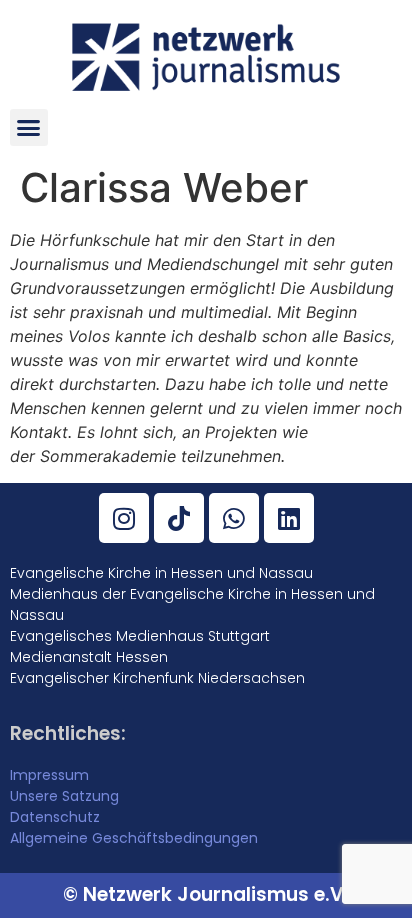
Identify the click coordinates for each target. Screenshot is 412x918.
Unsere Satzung (64, 796)
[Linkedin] (289, 518)
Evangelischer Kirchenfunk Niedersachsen (157, 678)
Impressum (49, 775)
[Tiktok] (179, 518)
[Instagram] (124, 518)
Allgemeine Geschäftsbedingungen (134, 838)
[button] (29, 128)
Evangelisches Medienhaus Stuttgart (140, 636)
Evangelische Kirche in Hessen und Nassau (161, 573)
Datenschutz (55, 817)
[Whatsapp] (234, 518)
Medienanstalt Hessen (89, 657)
